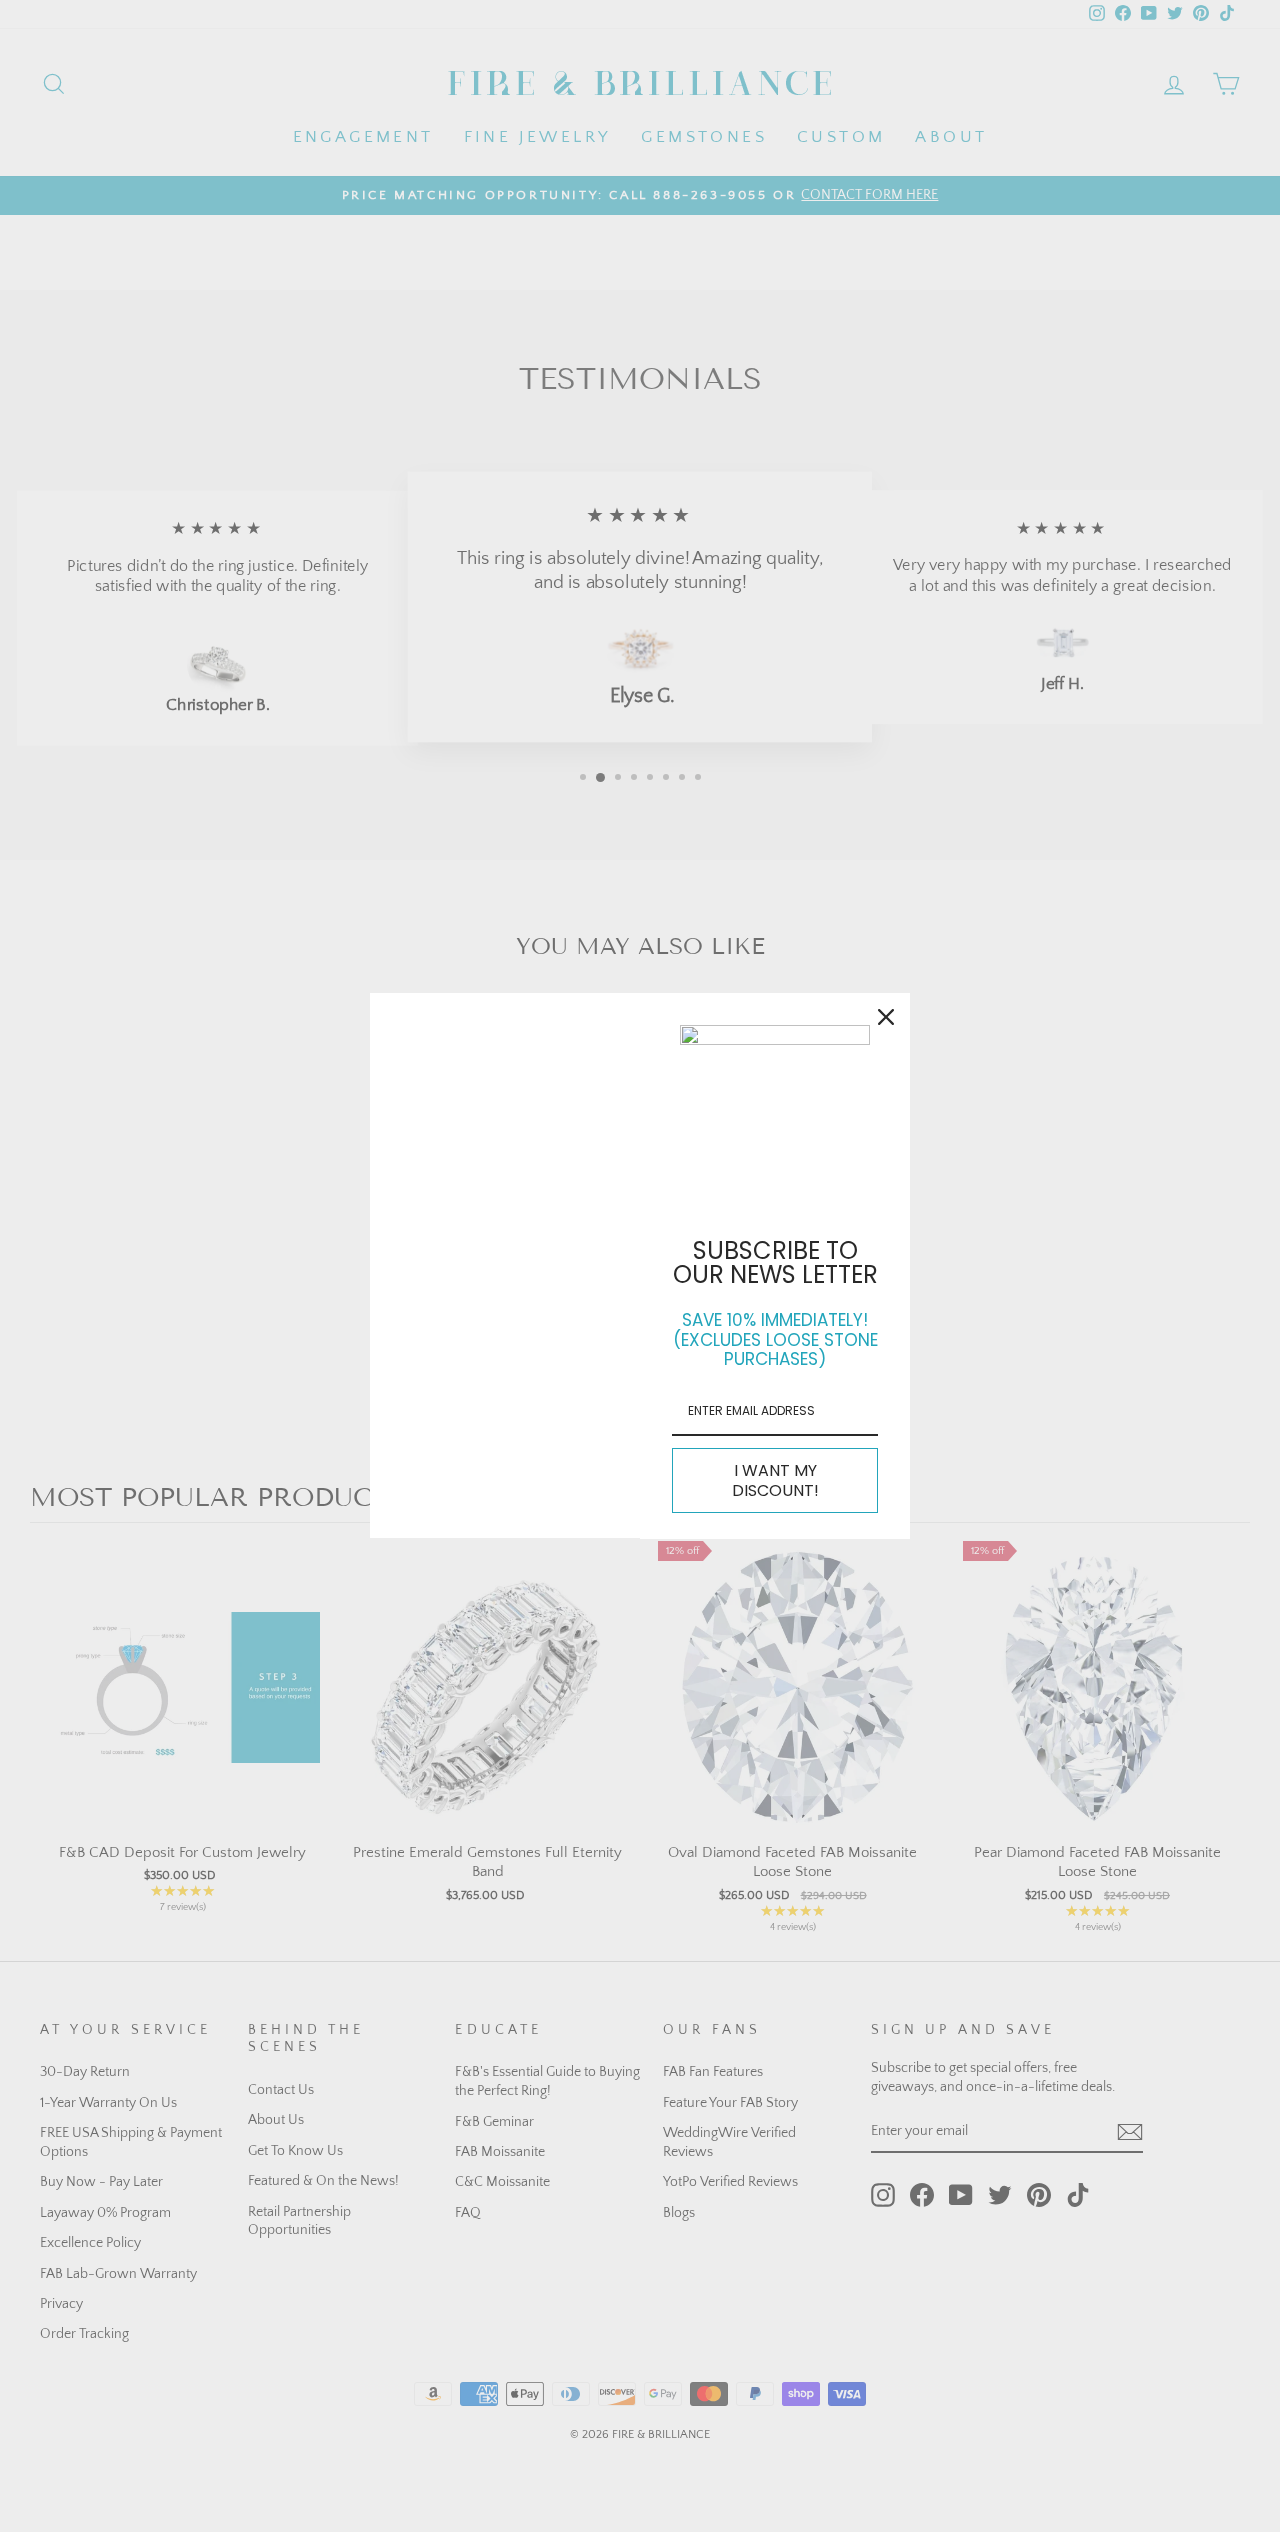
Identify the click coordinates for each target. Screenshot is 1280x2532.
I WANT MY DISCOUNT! (775, 1480)
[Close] (886, 1017)
